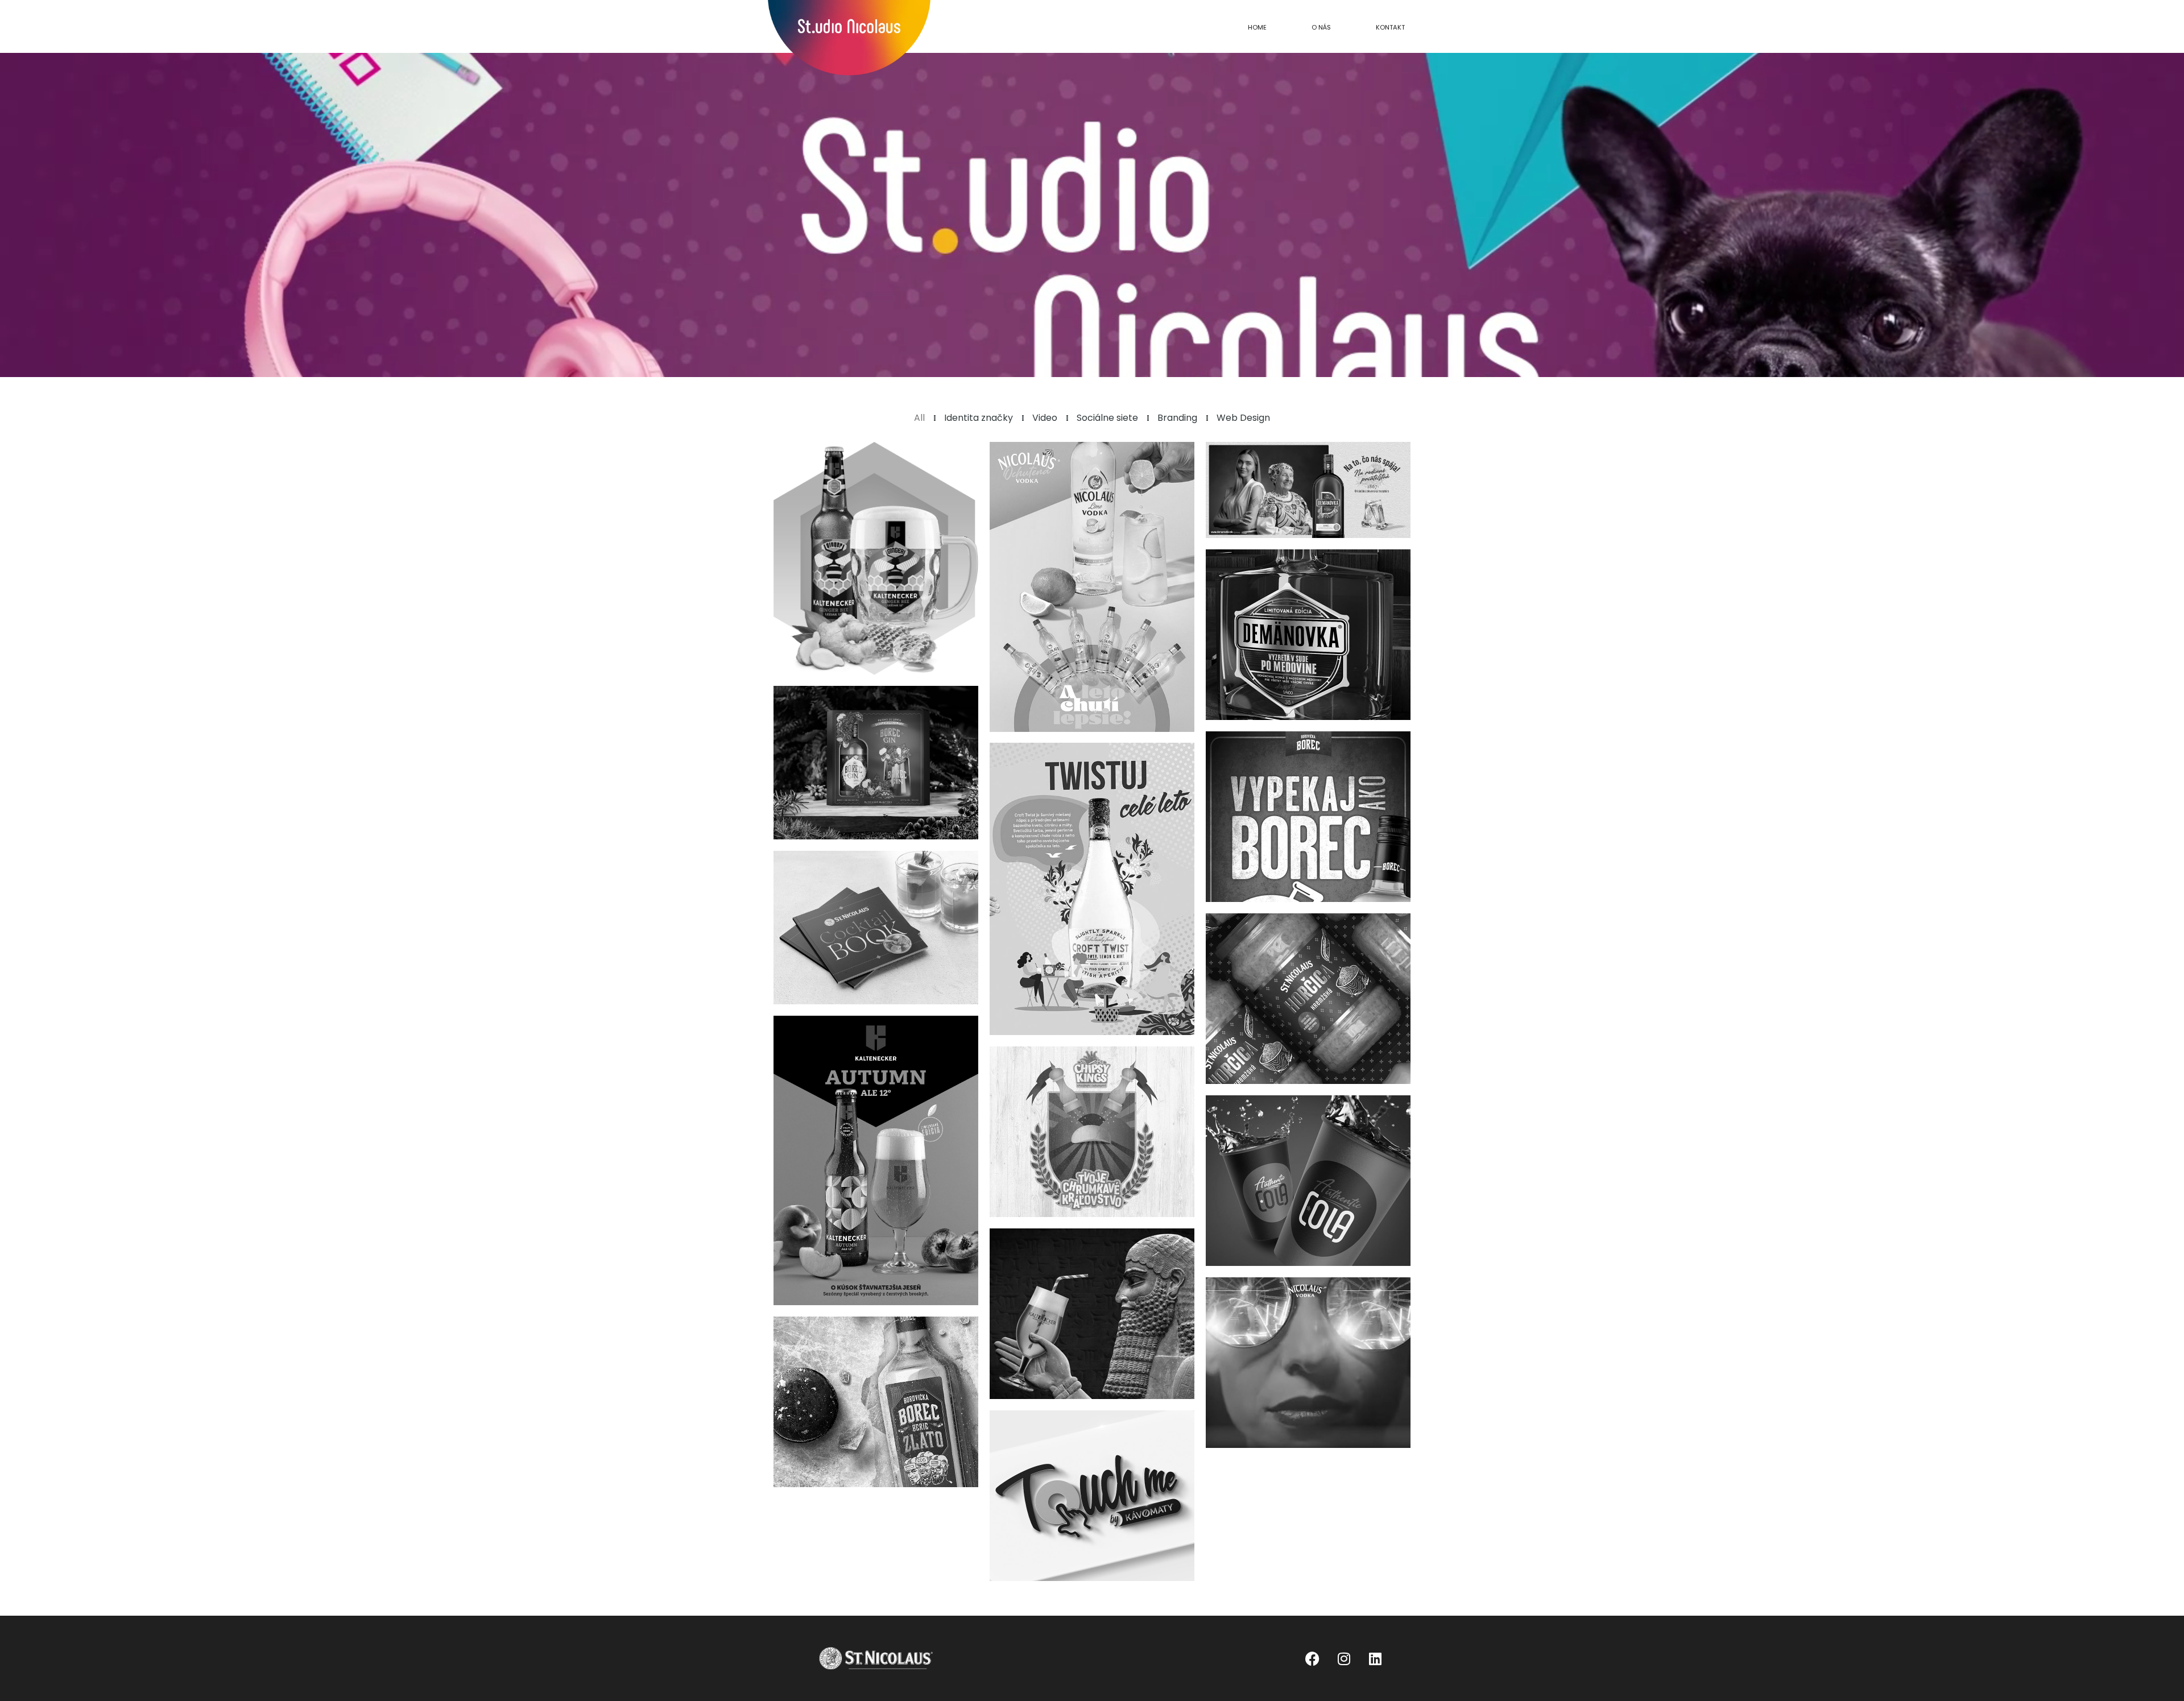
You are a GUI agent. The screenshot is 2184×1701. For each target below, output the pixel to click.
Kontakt (1390, 27)
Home (1257, 27)
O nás (1321, 27)
